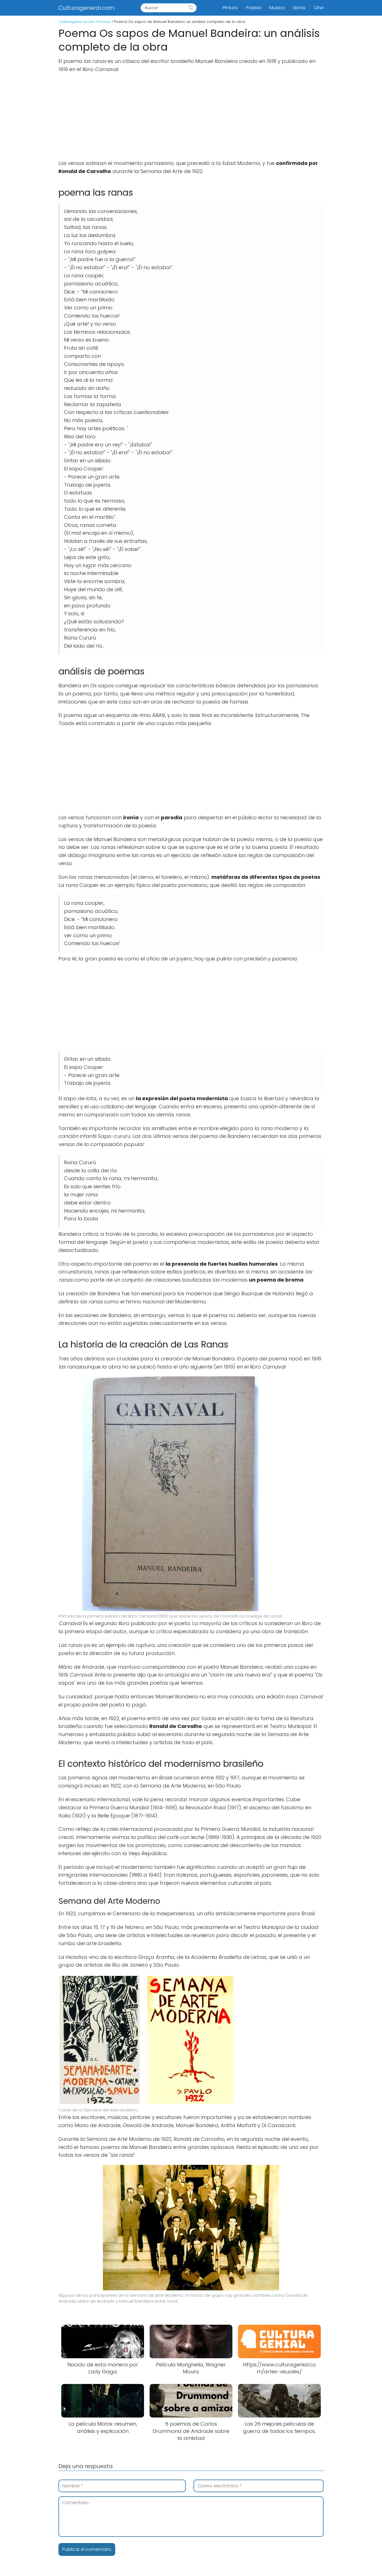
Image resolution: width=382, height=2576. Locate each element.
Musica (277, 8)
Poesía (254, 8)
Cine (319, 8)
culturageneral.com (87, 8)
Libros (299, 8)
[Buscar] (191, 8)
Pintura (230, 8)
